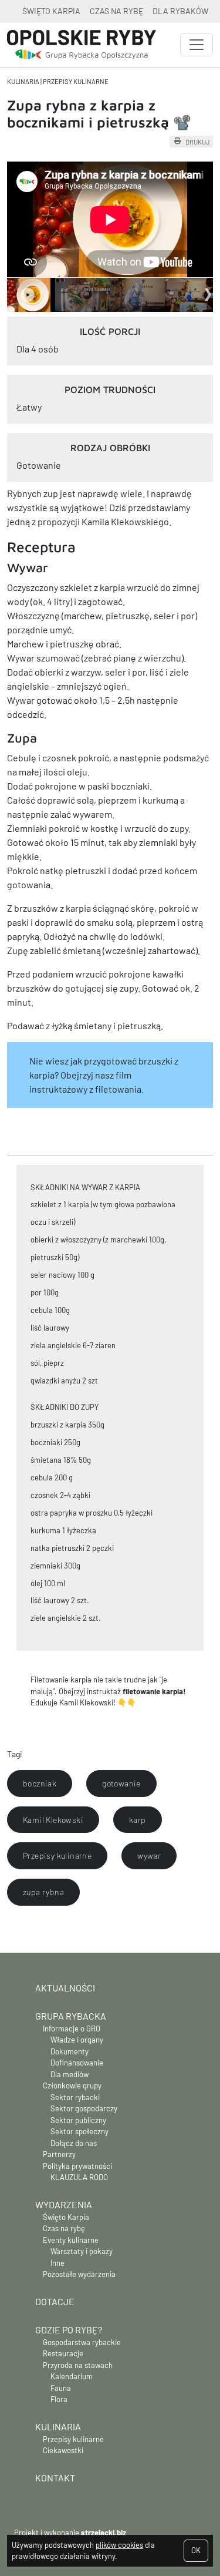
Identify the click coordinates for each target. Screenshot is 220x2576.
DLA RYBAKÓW (180, 11)
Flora (59, 2399)
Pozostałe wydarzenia (79, 2274)
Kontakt (55, 2478)
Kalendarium (72, 2376)
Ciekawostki (63, 2450)
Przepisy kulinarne (76, 81)
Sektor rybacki (75, 2097)
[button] (40, 1784)
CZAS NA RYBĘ (116, 11)
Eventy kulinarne (71, 2240)
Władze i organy (77, 2040)
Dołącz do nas (74, 2143)
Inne (57, 2263)
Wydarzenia (64, 2204)
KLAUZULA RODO (79, 2177)
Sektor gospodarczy (84, 2108)
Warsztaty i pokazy (82, 2251)
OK (196, 2550)
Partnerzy (59, 2154)
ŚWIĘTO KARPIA (51, 11)
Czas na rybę (64, 2228)
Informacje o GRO (72, 2028)
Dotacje (55, 2301)
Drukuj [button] (197, 142)
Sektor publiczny (78, 2120)
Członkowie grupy (72, 2085)
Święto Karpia (66, 2217)
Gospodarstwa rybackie (82, 2342)
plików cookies (119, 2545)
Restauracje (63, 2353)
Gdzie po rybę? (69, 2330)
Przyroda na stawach (78, 2365)
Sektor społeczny (79, 2131)
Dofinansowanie (77, 2063)
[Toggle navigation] (197, 45)
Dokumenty (70, 2051)
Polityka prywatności (77, 2166)
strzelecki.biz (104, 2533)
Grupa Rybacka (71, 2016)
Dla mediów (70, 2074)
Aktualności (65, 1988)
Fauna (61, 2388)
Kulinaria (23, 81)
